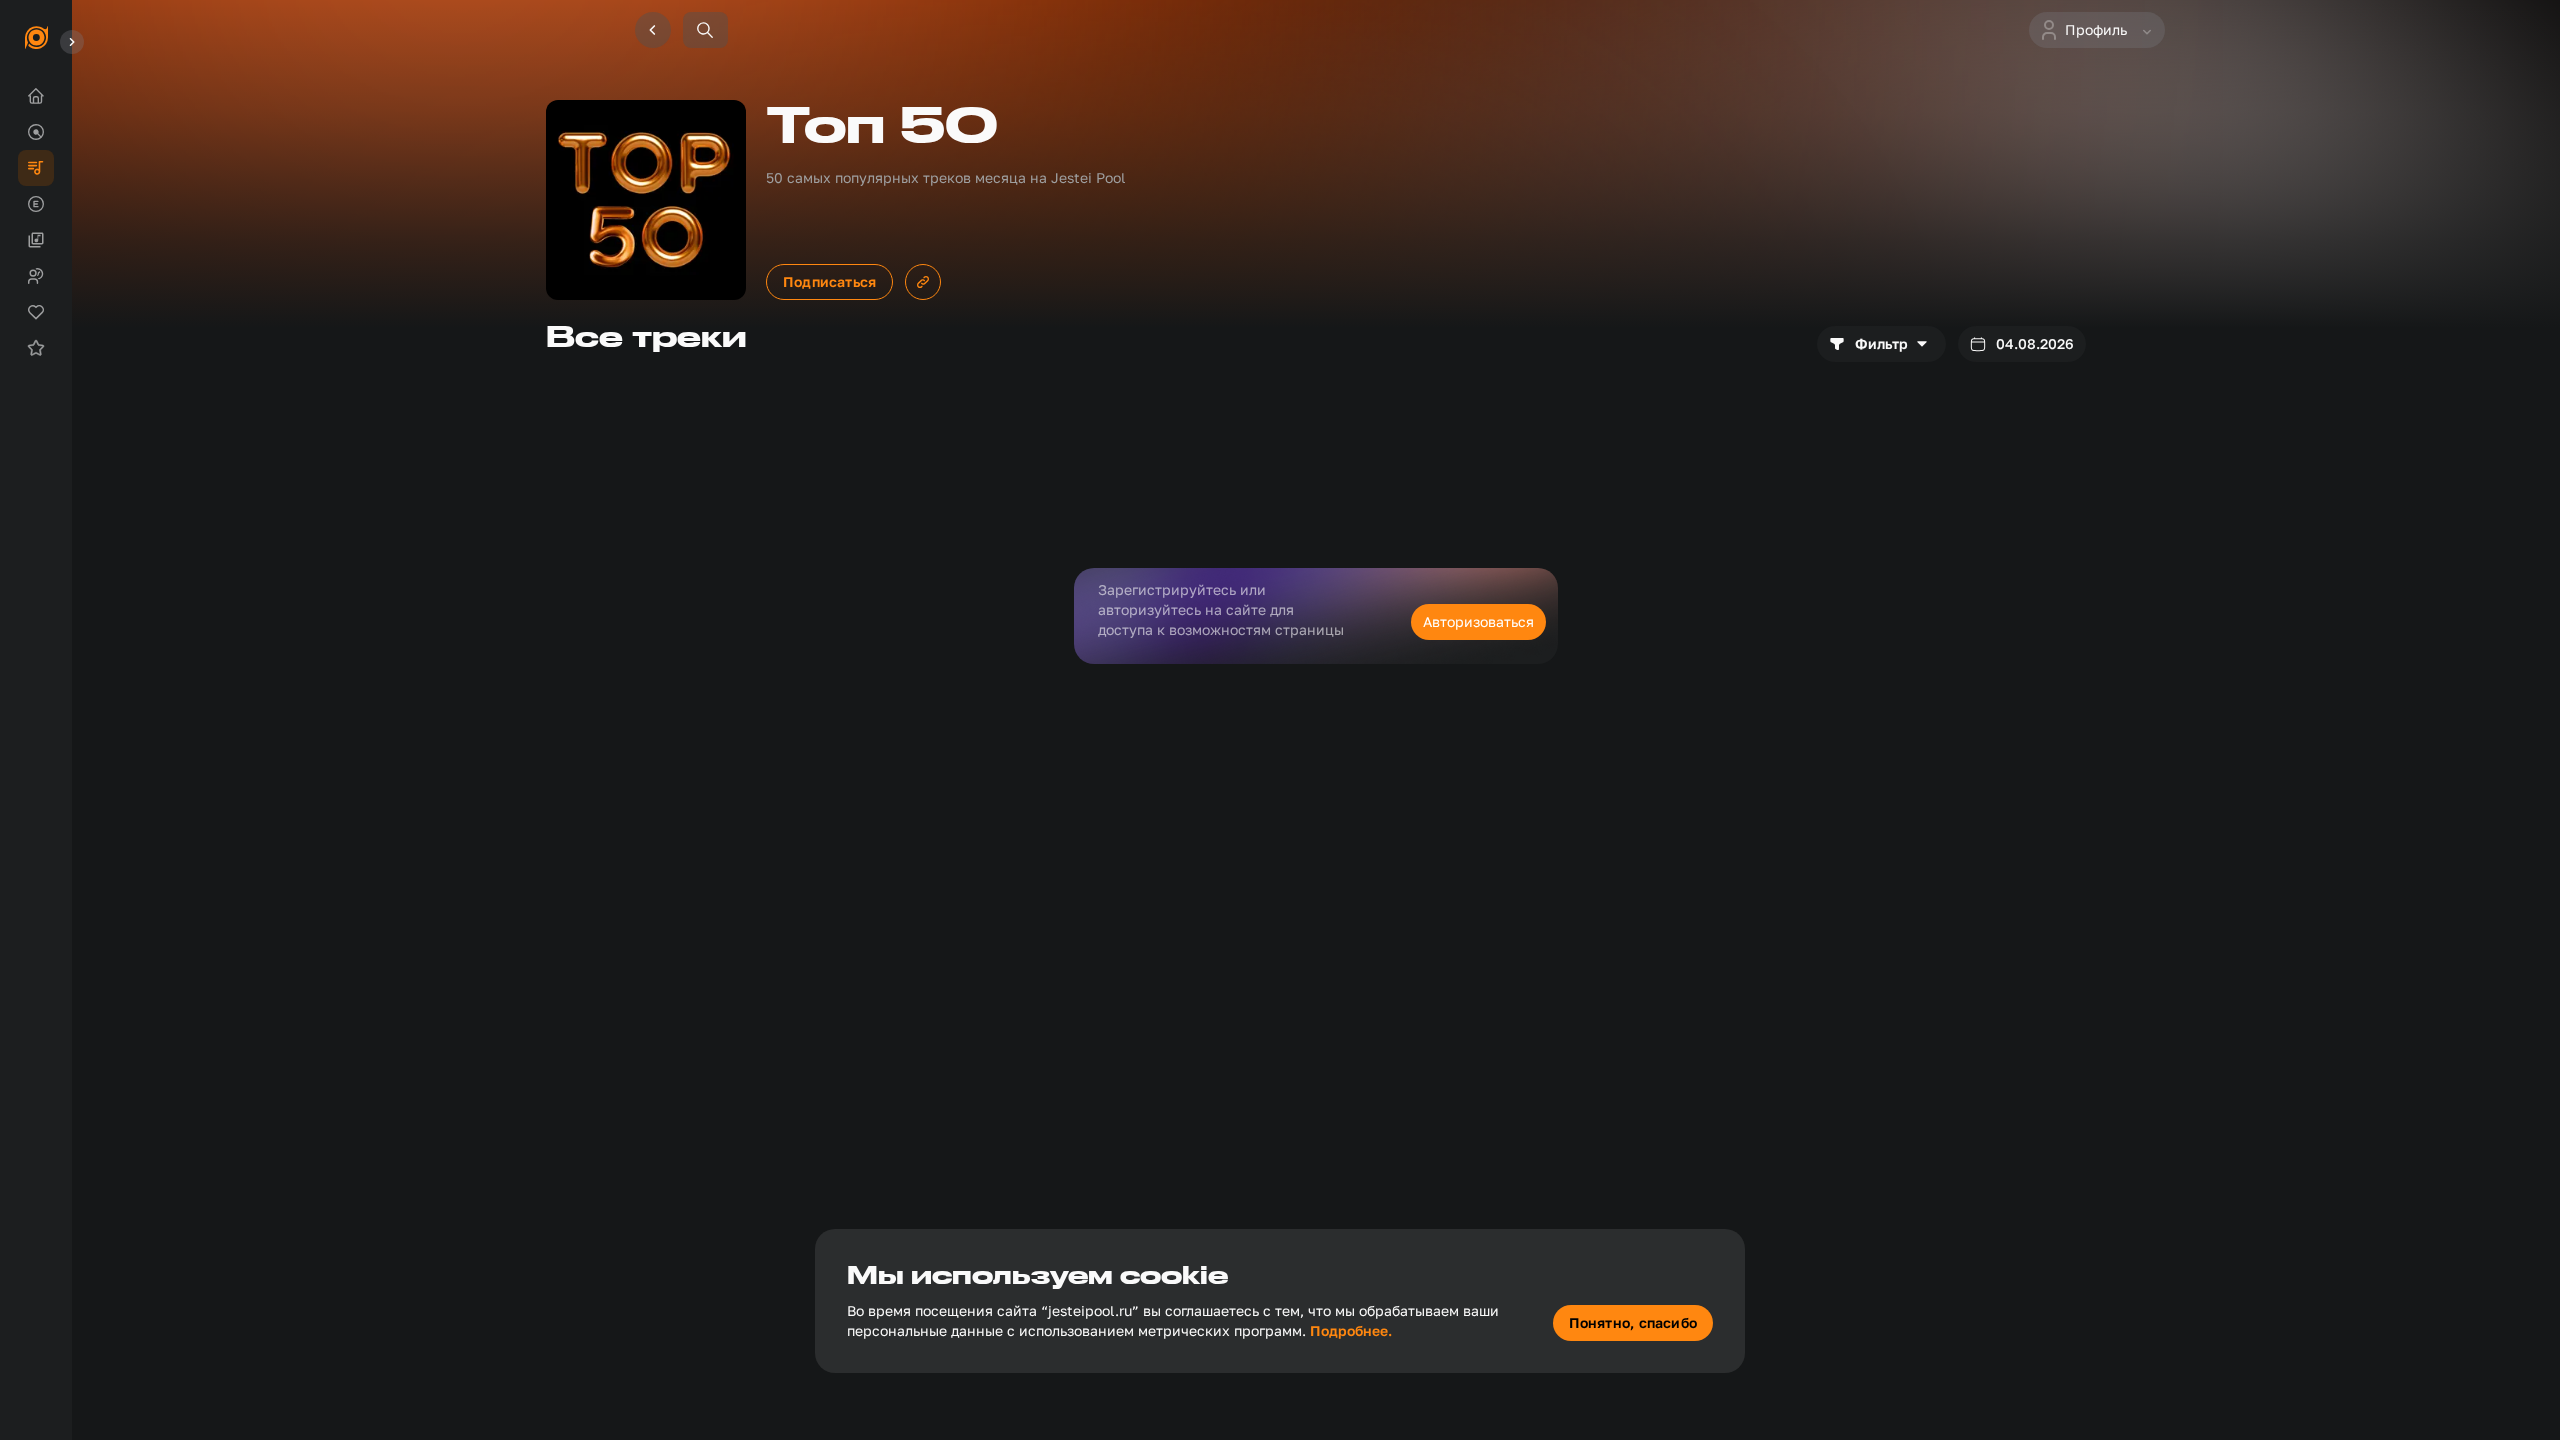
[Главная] (36, 96)
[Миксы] (36, 240)
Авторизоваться (1478, 621)
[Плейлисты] (36, 168)
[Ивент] (36, 348)
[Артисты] (36, 276)
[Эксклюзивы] (36, 204)
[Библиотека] (36, 312)
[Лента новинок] (36, 132)
